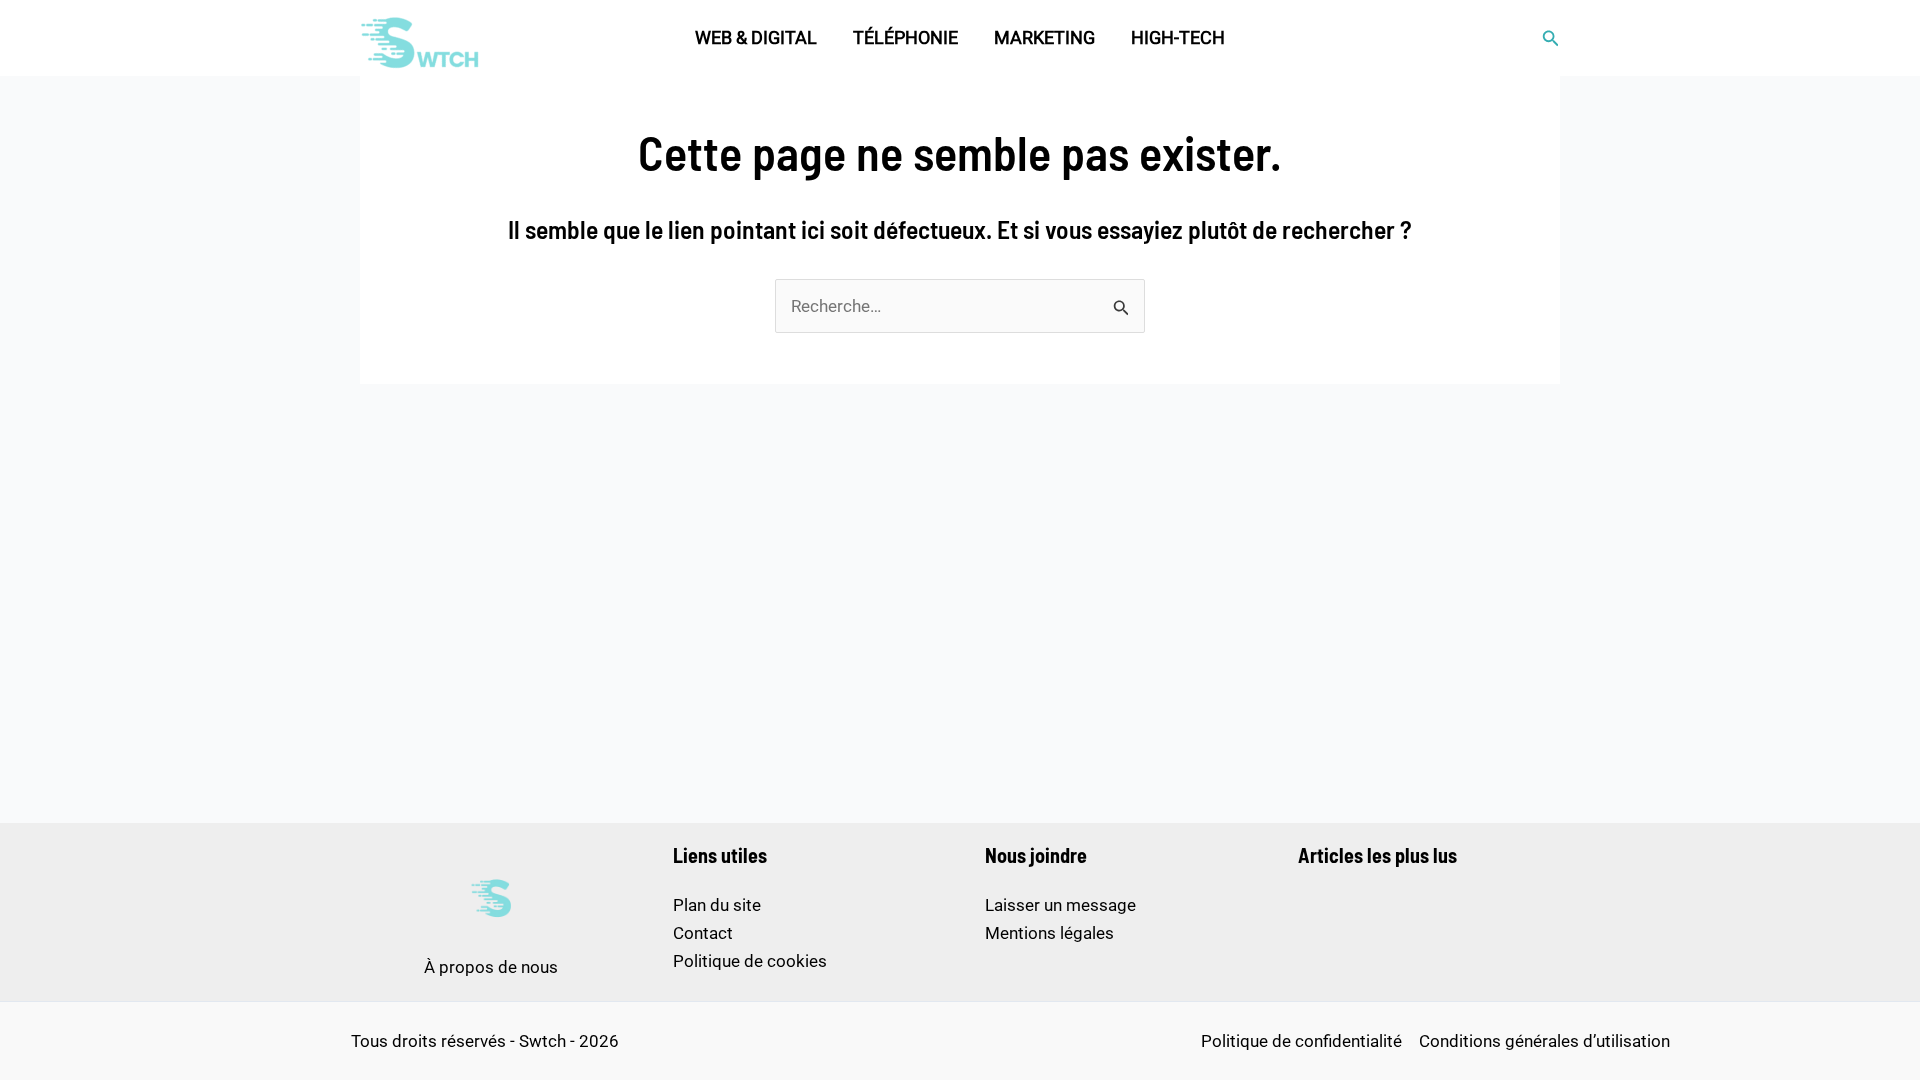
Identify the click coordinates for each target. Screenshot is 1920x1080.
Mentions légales (1049, 933)
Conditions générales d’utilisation (1544, 1041)
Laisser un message (1060, 905)
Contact (703, 933)
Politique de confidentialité (1301, 1041)
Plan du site (717, 905)
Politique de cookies (750, 961)
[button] (1551, 38)
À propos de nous (491, 967)
